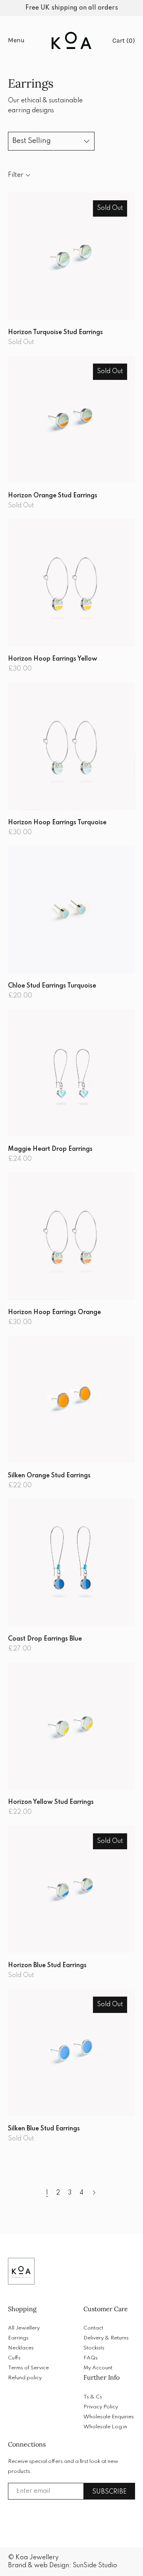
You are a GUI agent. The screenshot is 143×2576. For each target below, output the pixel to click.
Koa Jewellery (37, 2558)
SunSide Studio (95, 2566)
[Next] (94, 2193)
